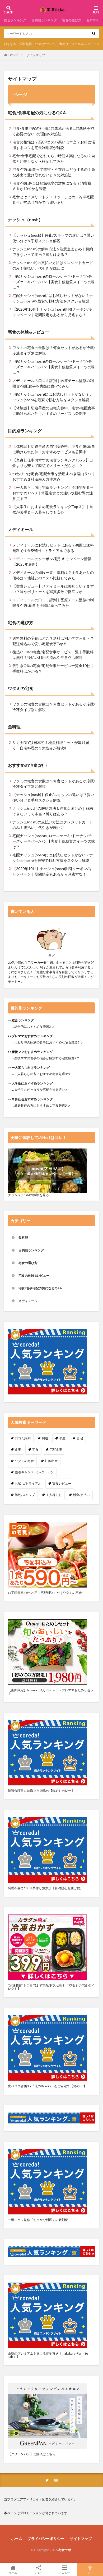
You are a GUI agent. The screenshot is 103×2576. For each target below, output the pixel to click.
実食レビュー (62, 1483)
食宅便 (64, 44)
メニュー (64, 2572)
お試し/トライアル (28, 1483)
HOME (13, 55)
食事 (18, 1449)
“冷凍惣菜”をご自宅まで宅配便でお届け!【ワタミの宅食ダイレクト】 (51, 1987)
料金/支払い (81, 1495)
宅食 (35, 1449)
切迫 (45, 1438)
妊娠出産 (51, 1461)
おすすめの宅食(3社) (27, 765)
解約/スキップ (25, 1495)
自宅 (80, 1438)
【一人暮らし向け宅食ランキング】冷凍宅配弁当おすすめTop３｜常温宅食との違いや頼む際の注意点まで (53, 493)
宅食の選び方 (72, 20)
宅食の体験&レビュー (29, 332)
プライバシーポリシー (46, 2538)
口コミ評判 (23, 1438)
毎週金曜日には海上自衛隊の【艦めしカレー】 (41, 1791)
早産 (62, 1438)
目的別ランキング (44, 20)
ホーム (17, 2538)
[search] (94, 34)
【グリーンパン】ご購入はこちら (32, 2454)
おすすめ (10, 44)
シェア (39, 2573)
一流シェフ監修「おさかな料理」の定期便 (38, 2220)
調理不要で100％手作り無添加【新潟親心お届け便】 (46, 1888)
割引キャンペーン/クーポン (34, 1472)
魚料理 (14, 727)
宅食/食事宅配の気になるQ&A (37, 113)
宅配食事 (56, 1449)
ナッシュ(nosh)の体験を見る (28, 1195)
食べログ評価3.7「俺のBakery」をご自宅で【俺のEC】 (47, 2086)
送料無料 (26, 44)
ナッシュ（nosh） (25, 219)
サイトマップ (36, 55)
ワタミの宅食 (21, 688)
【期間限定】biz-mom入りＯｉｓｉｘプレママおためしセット (51, 1692)
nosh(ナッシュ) (46, 44)
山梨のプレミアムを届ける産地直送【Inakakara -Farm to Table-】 (48, 2355)
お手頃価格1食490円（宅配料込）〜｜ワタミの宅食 (45, 1593)
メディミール (21, 529)
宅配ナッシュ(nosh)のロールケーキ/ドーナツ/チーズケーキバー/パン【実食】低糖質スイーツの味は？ (54, 282)
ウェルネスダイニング (87, 44)
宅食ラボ (65, 2550)
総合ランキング (15, 20)
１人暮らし (54, 1495)
